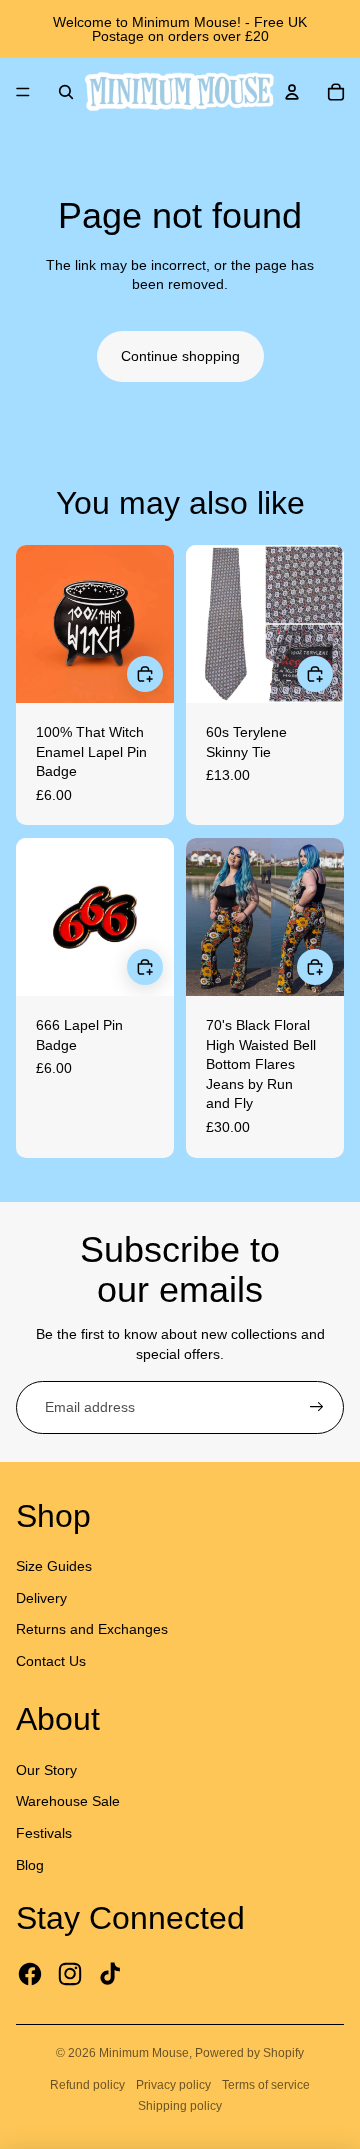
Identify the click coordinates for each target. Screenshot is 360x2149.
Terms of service (266, 2085)
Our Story (46, 1770)
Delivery (41, 1598)
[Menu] (23, 92)
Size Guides (54, 1566)
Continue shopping (180, 356)
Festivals (44, 1833)
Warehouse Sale (68, 1801)
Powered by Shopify (249, 2053)
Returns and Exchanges (92, 1629)
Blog (30, 1865)
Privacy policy (173, 2085)
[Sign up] (317, 1408)
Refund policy (87, 2085)
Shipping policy (180, 2106)
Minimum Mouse (144, 2053)
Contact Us (51, 1661)
